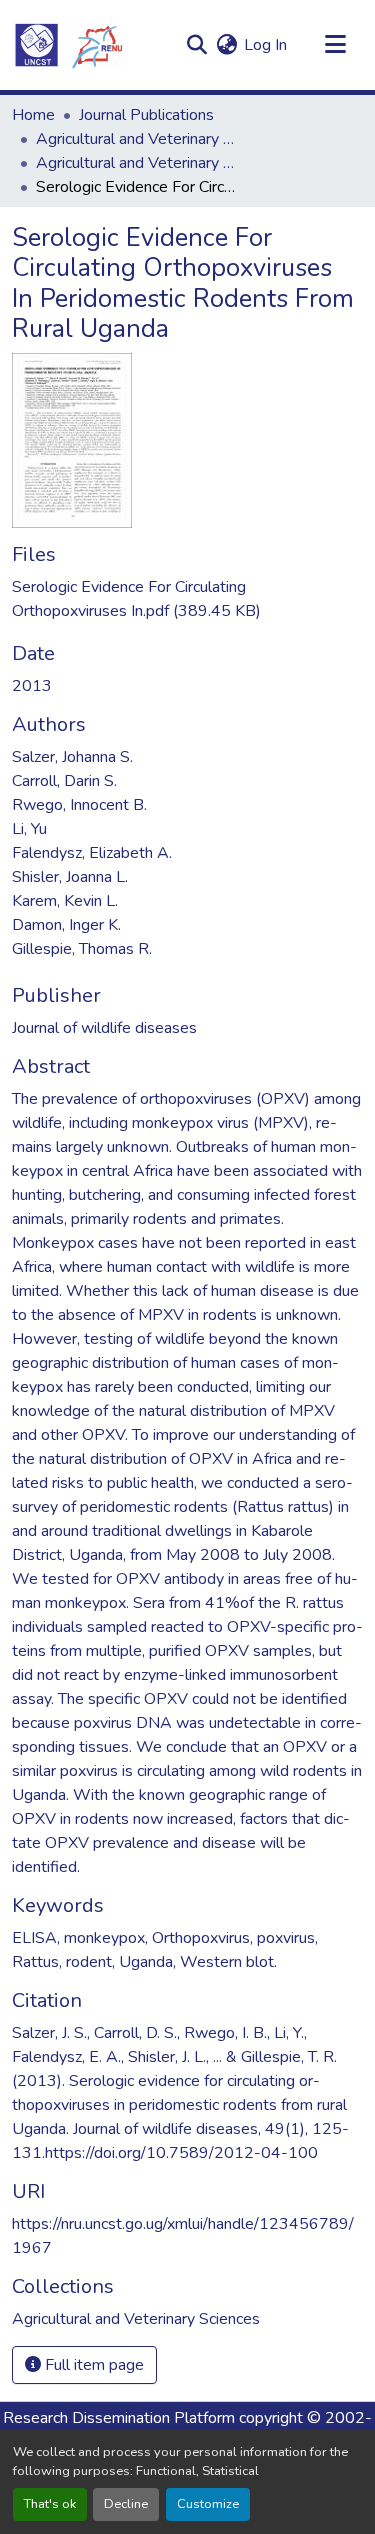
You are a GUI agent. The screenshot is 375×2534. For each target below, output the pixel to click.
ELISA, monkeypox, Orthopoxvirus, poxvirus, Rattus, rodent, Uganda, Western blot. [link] (165, 1950)
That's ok (50, 2504)
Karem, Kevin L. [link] (65, 901)
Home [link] (33, 115)
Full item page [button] (92, 2365)
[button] (68, 45)
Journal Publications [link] (146, 115)
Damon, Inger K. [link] (66, 925)
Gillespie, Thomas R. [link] (82, 949)
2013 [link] (32, 686)
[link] (187, 599)
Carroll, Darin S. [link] (64, 781)
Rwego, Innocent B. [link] (79, 805)
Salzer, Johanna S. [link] (72, 757)
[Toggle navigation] (335, 45)
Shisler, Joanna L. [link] (70, 877)
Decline (126, 2504)
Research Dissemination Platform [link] (119, 2418)
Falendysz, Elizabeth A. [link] (92, 853)
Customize (208, 2504)
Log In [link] (265, 45)
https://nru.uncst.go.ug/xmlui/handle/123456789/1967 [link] (183, 2236)
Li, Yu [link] (29, 829)
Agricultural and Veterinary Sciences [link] (136, 139)
